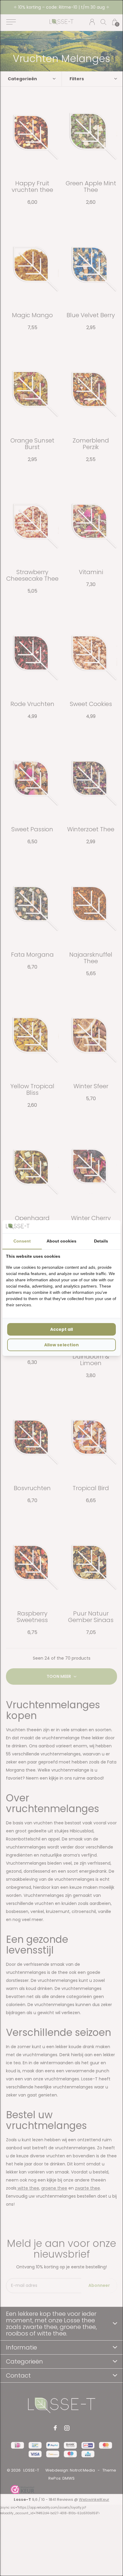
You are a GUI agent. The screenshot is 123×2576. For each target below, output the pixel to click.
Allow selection (61, 1345)
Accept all (61, 1329)
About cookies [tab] (61, 1241)
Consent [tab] (22, 1241)
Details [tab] (101, 1241)
